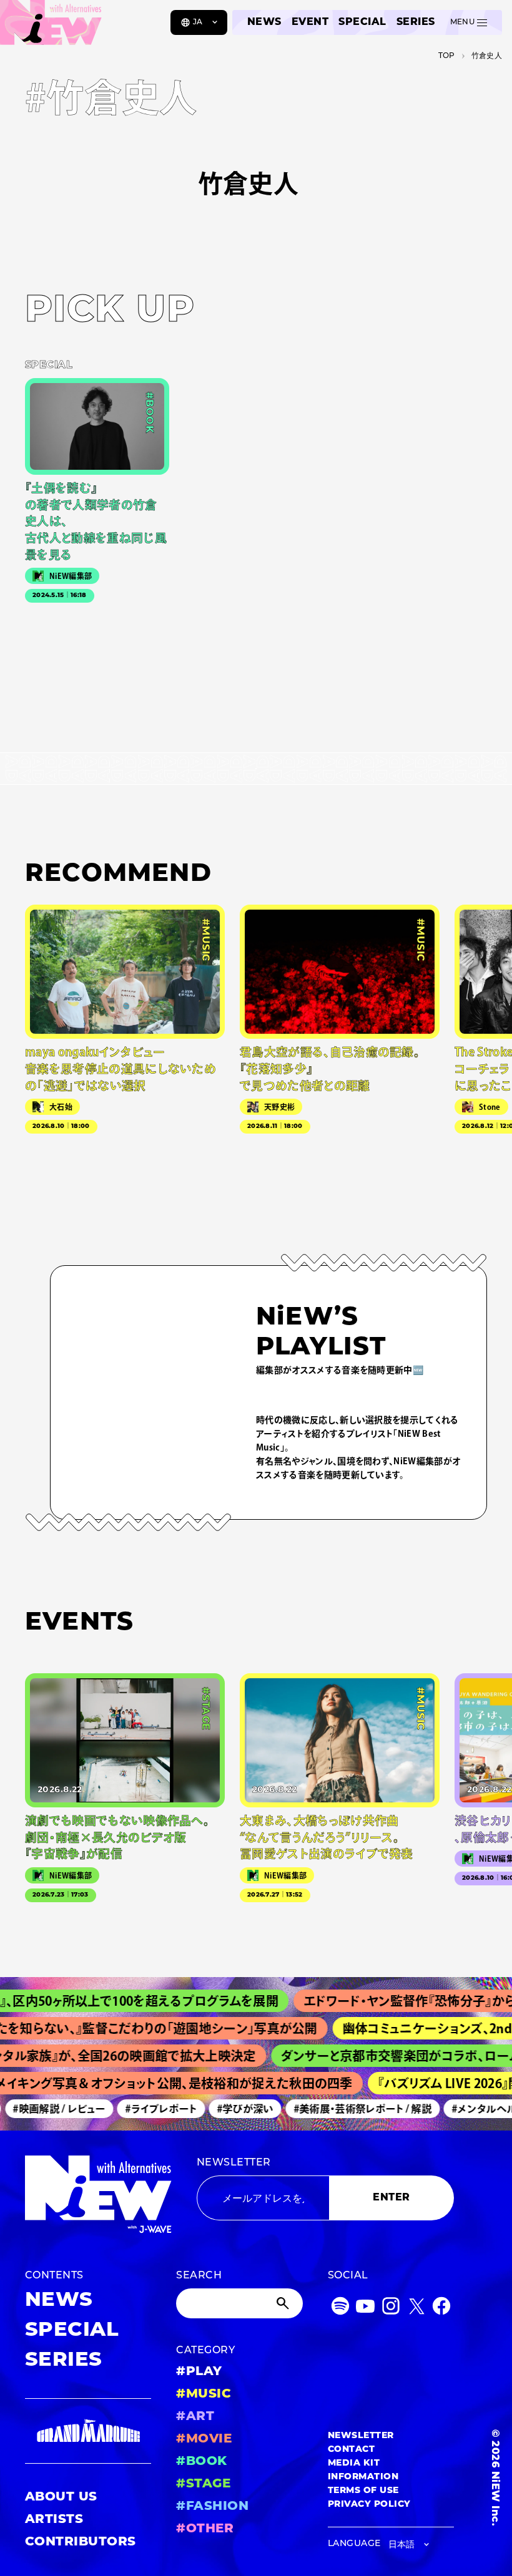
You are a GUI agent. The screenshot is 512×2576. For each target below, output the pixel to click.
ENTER (391, 2198)
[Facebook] (441, 2309)
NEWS (264, 22)
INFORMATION (363, 2477)
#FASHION (212, 2507)
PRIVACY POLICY (369, 2505)
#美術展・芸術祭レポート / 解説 (350, 2109)
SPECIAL (362, 22)
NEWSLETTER (234, 2163)
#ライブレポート (148, 2109)
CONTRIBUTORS (81, 2542)
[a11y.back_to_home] (51, 27)
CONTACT (351, 2450)
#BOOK (201, 2462)
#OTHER (205, 2529)
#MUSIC (204, 2394)
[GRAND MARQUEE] (88, 2431)
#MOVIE (204, 2439)
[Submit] (284, 2303)
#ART (195, 2417)
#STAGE (203, 2484)
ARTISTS (54, 2520)
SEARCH (199, 2276)
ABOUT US (61, 2497)
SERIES (416, 22)
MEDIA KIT (354, 2463)
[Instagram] (391, 2309)
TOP (447, 56)
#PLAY (199, 2372)
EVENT (310, 22)
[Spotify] (340, 2309)
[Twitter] (416, 2309)
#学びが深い (233, 2109)
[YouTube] (365, 2309)
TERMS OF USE (363, 2491)
